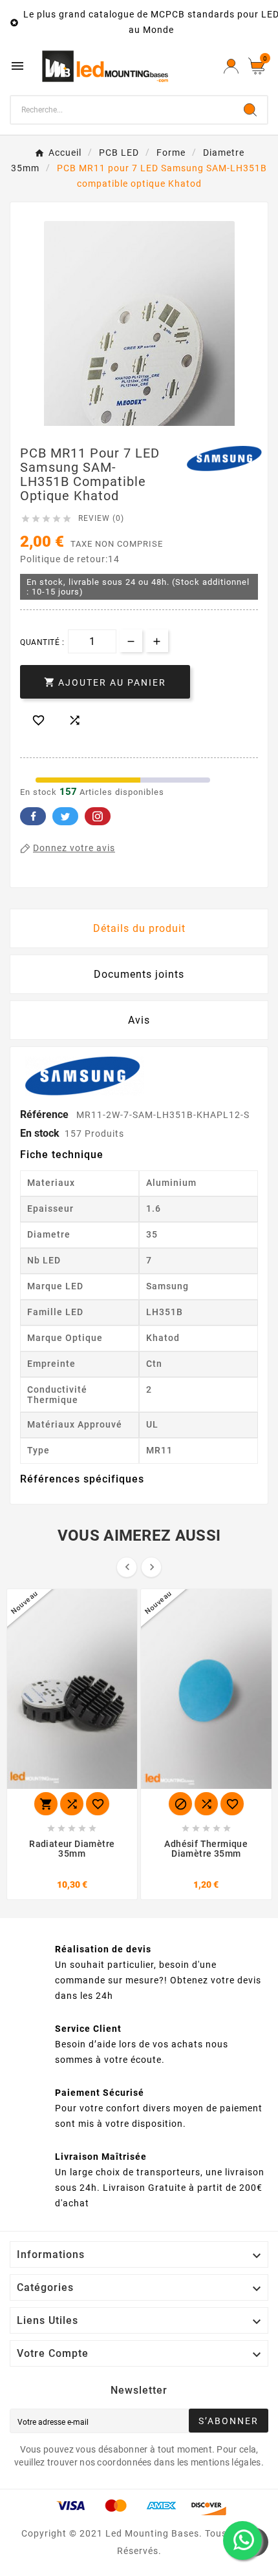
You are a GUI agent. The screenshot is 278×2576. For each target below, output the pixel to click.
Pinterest (98, 816)
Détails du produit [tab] (139, 928)
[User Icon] (231, 66)
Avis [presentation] (139, 1020)
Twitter (65, 816)
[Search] (250, 110)
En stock (40, 1133)
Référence (46, 1114)
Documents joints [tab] (139, 974)
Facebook (33, 816)
